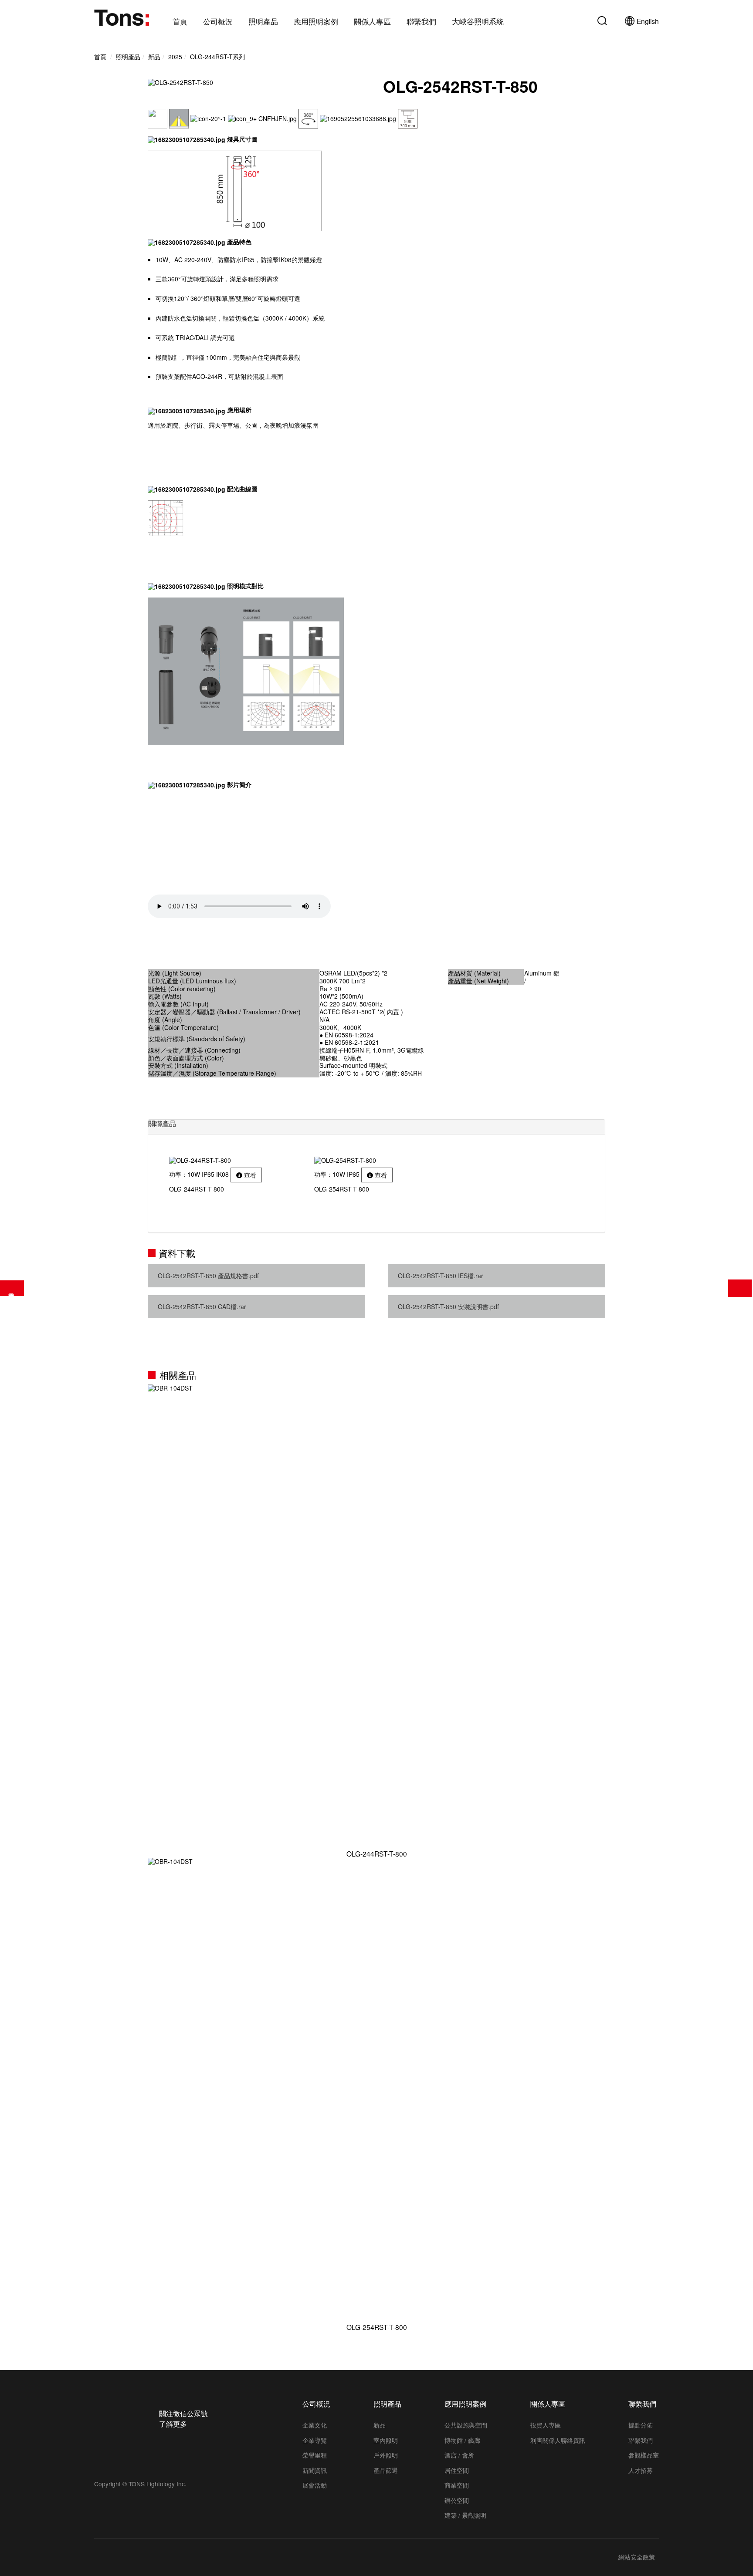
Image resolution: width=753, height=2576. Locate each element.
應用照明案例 (316, 22)
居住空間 (457, 2470)
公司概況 (218, 22)
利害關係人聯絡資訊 (558, 2440)
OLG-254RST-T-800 (377, 2327)
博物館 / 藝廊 (462, 2440)
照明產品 (263, 22)
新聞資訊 (315, 2470)
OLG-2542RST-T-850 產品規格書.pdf (208, 1276)
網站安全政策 (637, 2557)
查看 (249, 1175)
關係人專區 (372, 22)
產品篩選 (12, 1288)
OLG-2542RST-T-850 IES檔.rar (441, 1276)
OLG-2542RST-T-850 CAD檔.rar (202, 1307)
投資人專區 (546, 2425)
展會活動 (315, 2485)
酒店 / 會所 (459, 2455)
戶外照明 (386, 2455)
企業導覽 (315, 2440)
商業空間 (457, 2485)
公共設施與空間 (466, 2425)
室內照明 (386, 2440)
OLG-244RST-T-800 (377, 1853)
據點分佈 (641, 2425)
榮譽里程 (315, 2455)
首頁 (180, 22)
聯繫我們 (421, 22)
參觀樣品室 (644, 2455)
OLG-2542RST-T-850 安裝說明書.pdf (448, 1307)
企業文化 (315, 2425)
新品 (380, 2425)
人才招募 (641, 2470)
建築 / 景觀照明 (465, 2515)
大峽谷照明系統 (478, 22)
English (648, 21)
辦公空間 (457, 2500)
